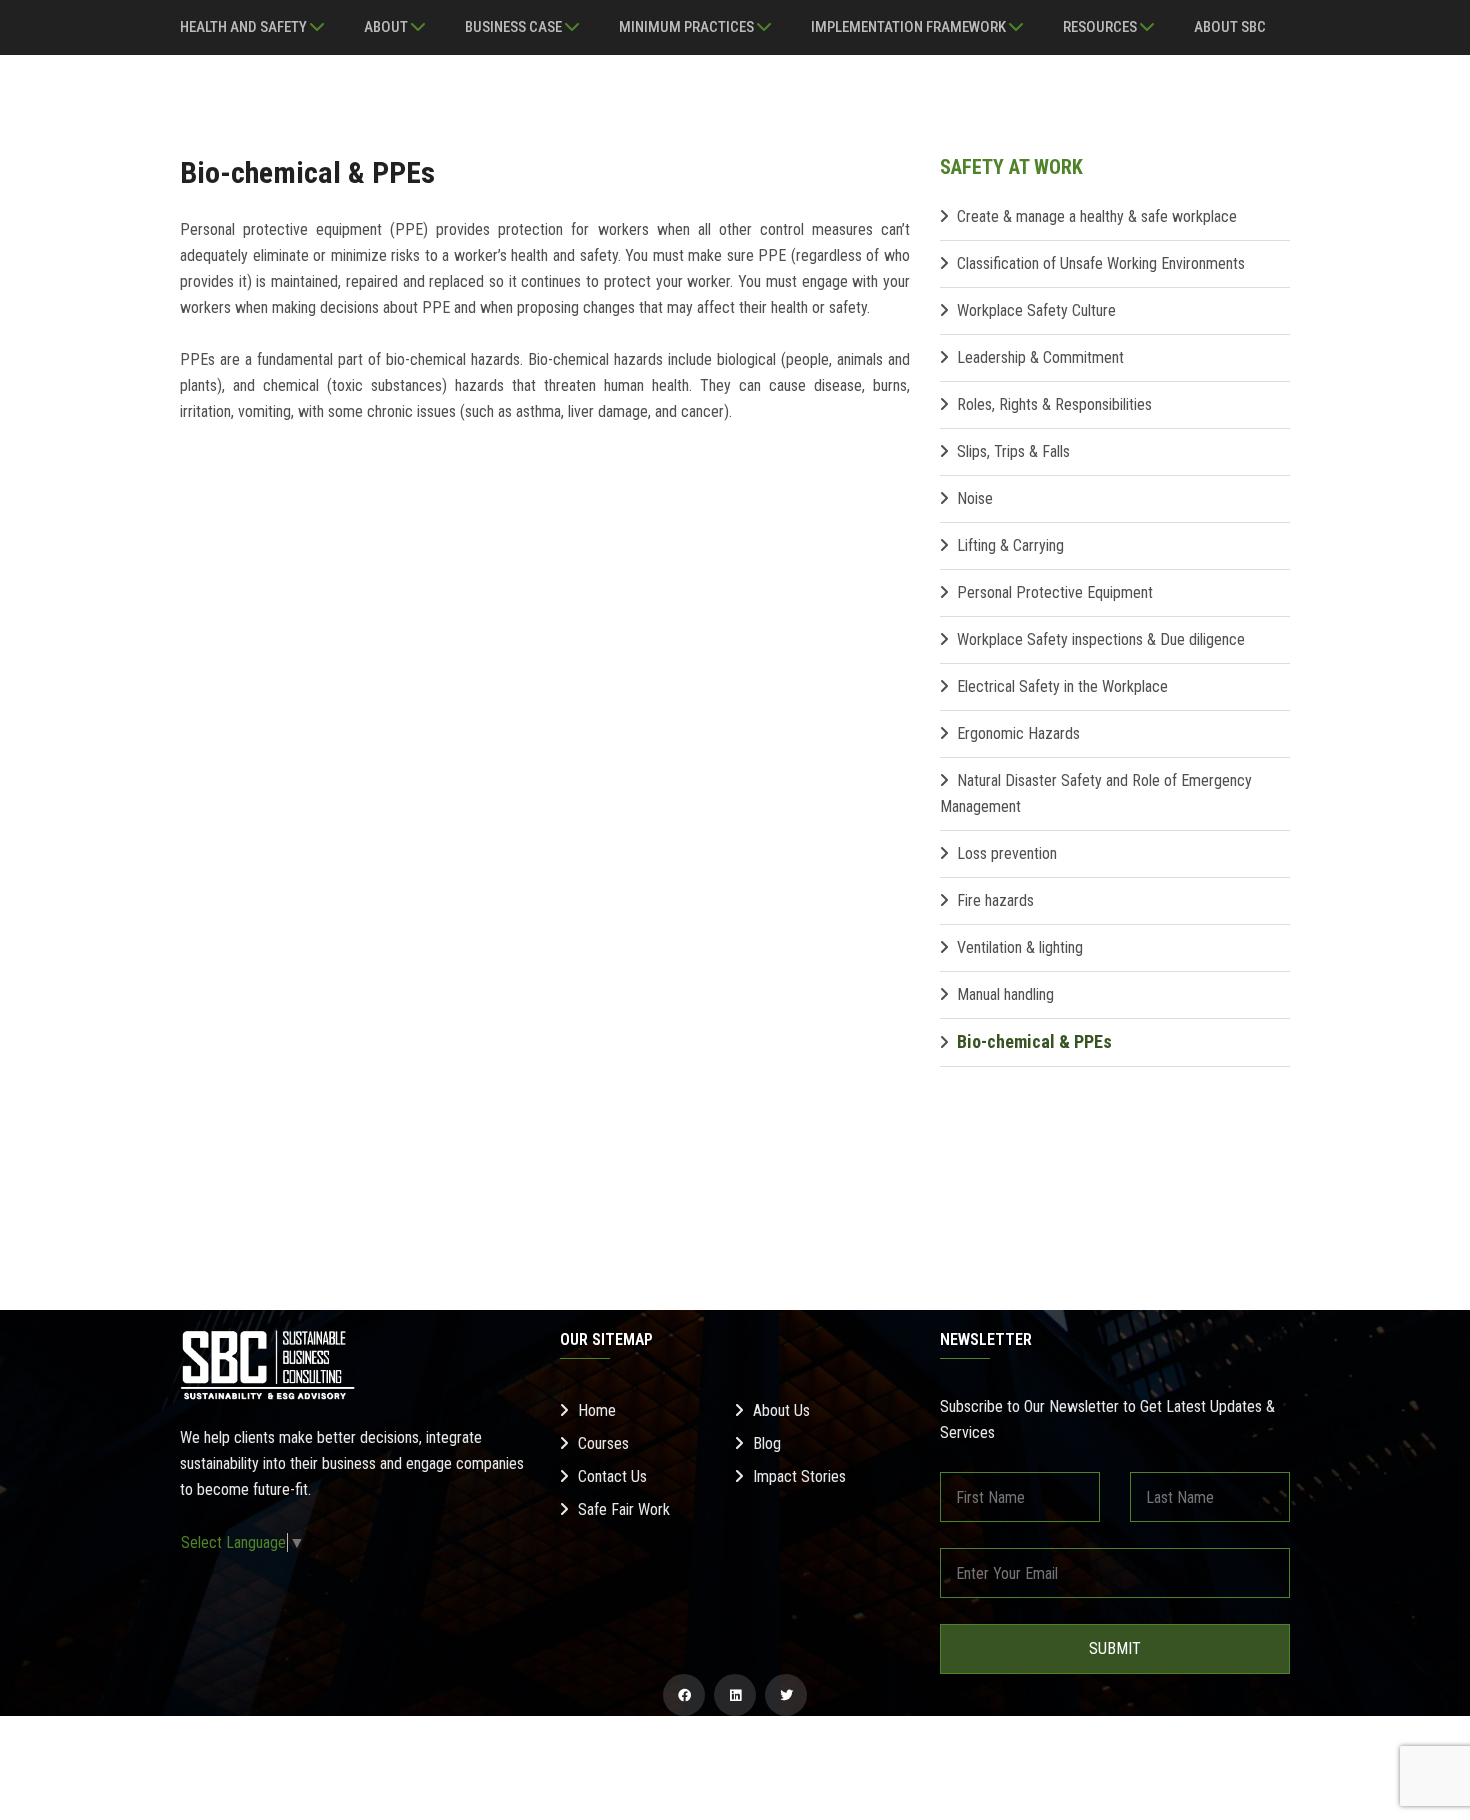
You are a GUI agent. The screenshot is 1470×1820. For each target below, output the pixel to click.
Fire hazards (995, 900)
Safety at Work (1011, 167)
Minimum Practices (688, 27)
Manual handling (1005, 994)
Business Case (515, 27)
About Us (781, 1410)
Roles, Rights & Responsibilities (1054, 404)
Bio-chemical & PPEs (1034, 1041)
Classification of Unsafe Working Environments (1101, 263)
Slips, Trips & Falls (1013, 451)
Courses (603, 1443)
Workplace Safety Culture (1036, 310)
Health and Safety (245, 27)
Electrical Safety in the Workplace (1062, 686)
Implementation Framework (910, 27)
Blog (767, 1443)
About (387, 27)
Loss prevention (1007, 853)
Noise (975, 498)
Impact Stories (799, 1476)
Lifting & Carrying (1010, 545)
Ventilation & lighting (1020, 947)
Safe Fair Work (624, 1509)
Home (597, 1410)
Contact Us (612, 1476)
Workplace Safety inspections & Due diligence (1101, 639)
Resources (1101, 27)
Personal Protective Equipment (1055, 592)
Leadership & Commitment (1040, 357)
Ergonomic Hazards (1018, 733)
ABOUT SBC (1230, 27)
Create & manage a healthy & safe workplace (1097, 216)
